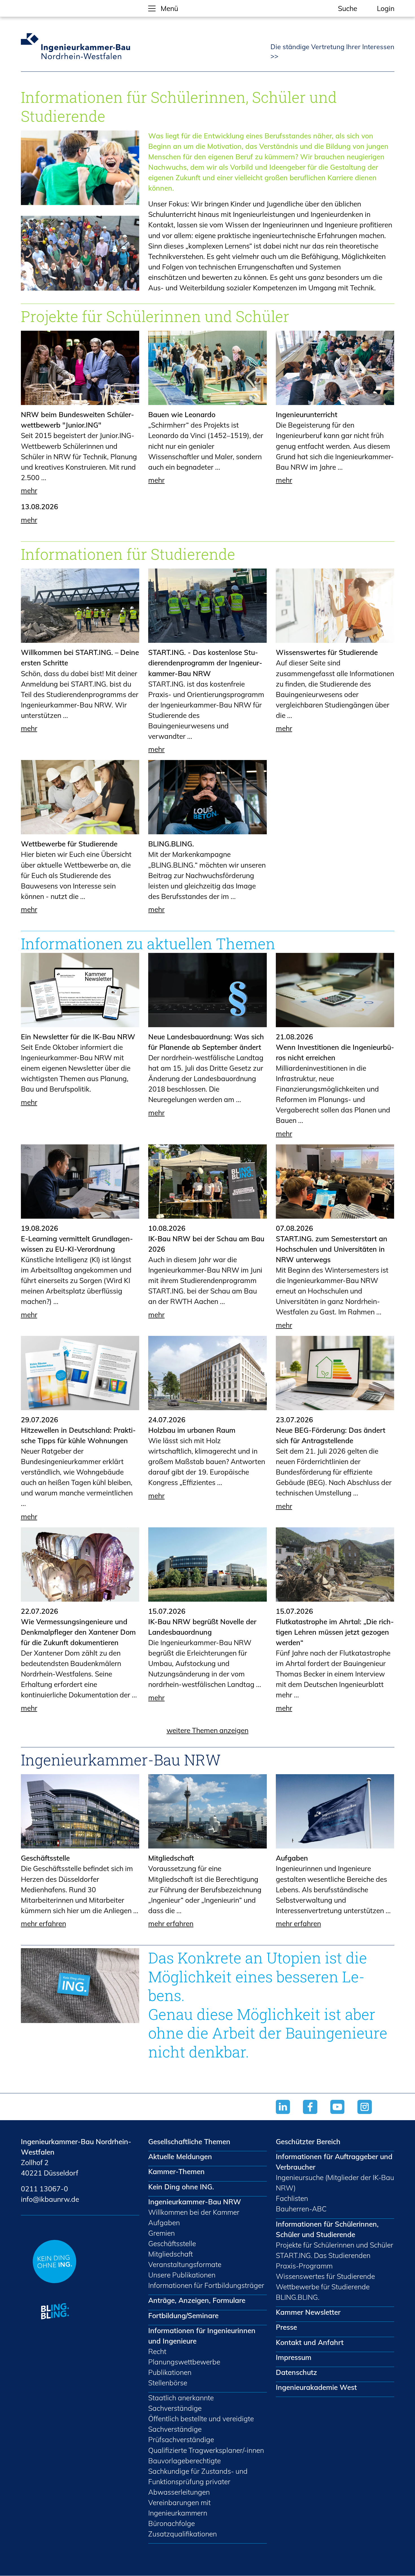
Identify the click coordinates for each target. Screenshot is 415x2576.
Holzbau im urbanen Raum (192, 1430)
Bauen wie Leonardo (182, 414)
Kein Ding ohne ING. (181, 2187)
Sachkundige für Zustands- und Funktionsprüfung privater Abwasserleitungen (198, 2482)
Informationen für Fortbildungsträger (206, 2285)
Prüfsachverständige (181, 2439)
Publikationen (170, 2372)
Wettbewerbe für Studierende (69, 844)
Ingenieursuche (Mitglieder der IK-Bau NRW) (335, 2183)
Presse (286, 2327)
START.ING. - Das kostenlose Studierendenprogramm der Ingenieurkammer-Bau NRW (205, 663)
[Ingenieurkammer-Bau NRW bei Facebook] (317, 2115)
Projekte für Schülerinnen (111, 316)
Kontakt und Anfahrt (310, 2342)
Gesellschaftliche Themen (189, 2141)
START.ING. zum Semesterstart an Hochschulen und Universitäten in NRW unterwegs (332, 1249)
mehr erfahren (43, 1923)
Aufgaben (292, 1858)
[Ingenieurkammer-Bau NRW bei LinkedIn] (290, 2115)
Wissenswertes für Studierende (327, 652)
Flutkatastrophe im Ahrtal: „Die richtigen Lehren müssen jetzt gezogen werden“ (335, 1632)
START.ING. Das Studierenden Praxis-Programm (323, 2261)
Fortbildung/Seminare (183, 2315)
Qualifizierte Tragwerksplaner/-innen (206, 2450)
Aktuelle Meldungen (180, 2156)
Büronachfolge (172, 2523)
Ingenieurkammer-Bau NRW (195, 2202)
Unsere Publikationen (182, 2275)
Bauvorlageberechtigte (184, 2461)
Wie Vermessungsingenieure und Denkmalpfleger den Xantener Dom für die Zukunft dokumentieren (78, 1632)
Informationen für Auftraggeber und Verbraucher (334, 2162)
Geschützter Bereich (308, 2141)
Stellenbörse (168, 2383)
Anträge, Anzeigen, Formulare (197, 2300)
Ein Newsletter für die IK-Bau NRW (78, 1037)
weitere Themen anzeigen (207, 1730)
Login (386, 8)
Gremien (161, 2233)
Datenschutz (296, 2372)
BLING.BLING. (171, 844)
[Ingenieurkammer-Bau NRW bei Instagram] (371, 2115)
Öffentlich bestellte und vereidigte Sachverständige (201, 2424)
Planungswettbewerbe (184, 2362)
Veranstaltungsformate (185, 2264)
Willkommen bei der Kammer (194, 2212)
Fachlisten (292, 2198)
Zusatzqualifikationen (183, 2534)
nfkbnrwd (49, 2199)
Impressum (294, 2357)
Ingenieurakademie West (316, 2387)
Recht (157, 2351)
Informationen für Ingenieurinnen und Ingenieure (202, 2336)
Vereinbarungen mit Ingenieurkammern (179, 2508)
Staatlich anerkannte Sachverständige (181, 2403)
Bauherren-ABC (301, 2209)
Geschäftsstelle (45, 1858)
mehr (29, 490)
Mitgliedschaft (171, 1858)
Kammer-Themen (176, 2171)
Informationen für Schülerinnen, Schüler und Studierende (327, 2229)
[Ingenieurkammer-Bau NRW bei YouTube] (344, 2115)
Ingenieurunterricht (307, 414)
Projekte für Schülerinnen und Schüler (335, 2245)
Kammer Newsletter (308, 2312)
